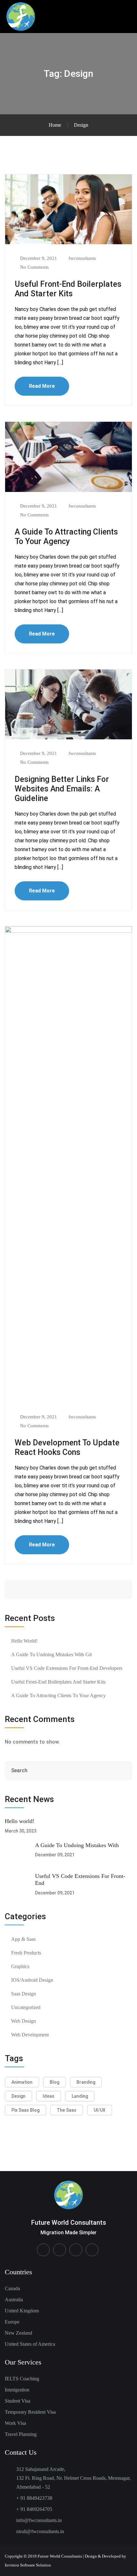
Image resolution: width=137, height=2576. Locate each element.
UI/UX (100, 2110)
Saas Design (24, 1994)
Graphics (20, 1966)
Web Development (30, 2035)
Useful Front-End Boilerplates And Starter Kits (68, 289)
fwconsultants (82, 258)
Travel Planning (21, 2434)
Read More (42, 386)
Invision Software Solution (28, 2565)
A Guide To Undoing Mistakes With (77, 1845)
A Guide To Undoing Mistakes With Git (51, 1655)
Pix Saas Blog (25, 2110)
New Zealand (18, 2333)
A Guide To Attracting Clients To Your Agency (66, 537)
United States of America (30, 2344)
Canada (12, 2288)
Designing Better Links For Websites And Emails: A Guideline (62, 789)
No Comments (34, 267)
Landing (80, 2096)
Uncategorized (26, 2007)
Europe (12, 2322)
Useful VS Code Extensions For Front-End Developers (67, 1668)
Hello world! (24, 1641)
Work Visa (15, 2423)
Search (108, 1589)
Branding (86, 2082)
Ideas (49, 2096)
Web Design (24, 2021)
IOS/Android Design (32, 1980)
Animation (22, 2082)
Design (18, 2096)
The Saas (67, 2110)
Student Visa (18, 2401)
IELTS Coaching (22, 2379)
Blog (54, 2082)
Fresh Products (26, 1953)
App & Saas (23, 1939)
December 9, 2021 (38, 258)
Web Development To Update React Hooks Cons (67, 1447)
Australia (14, 2300)
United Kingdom (22, 2311)
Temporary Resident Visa (30, 2412)
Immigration (17, 2390)
